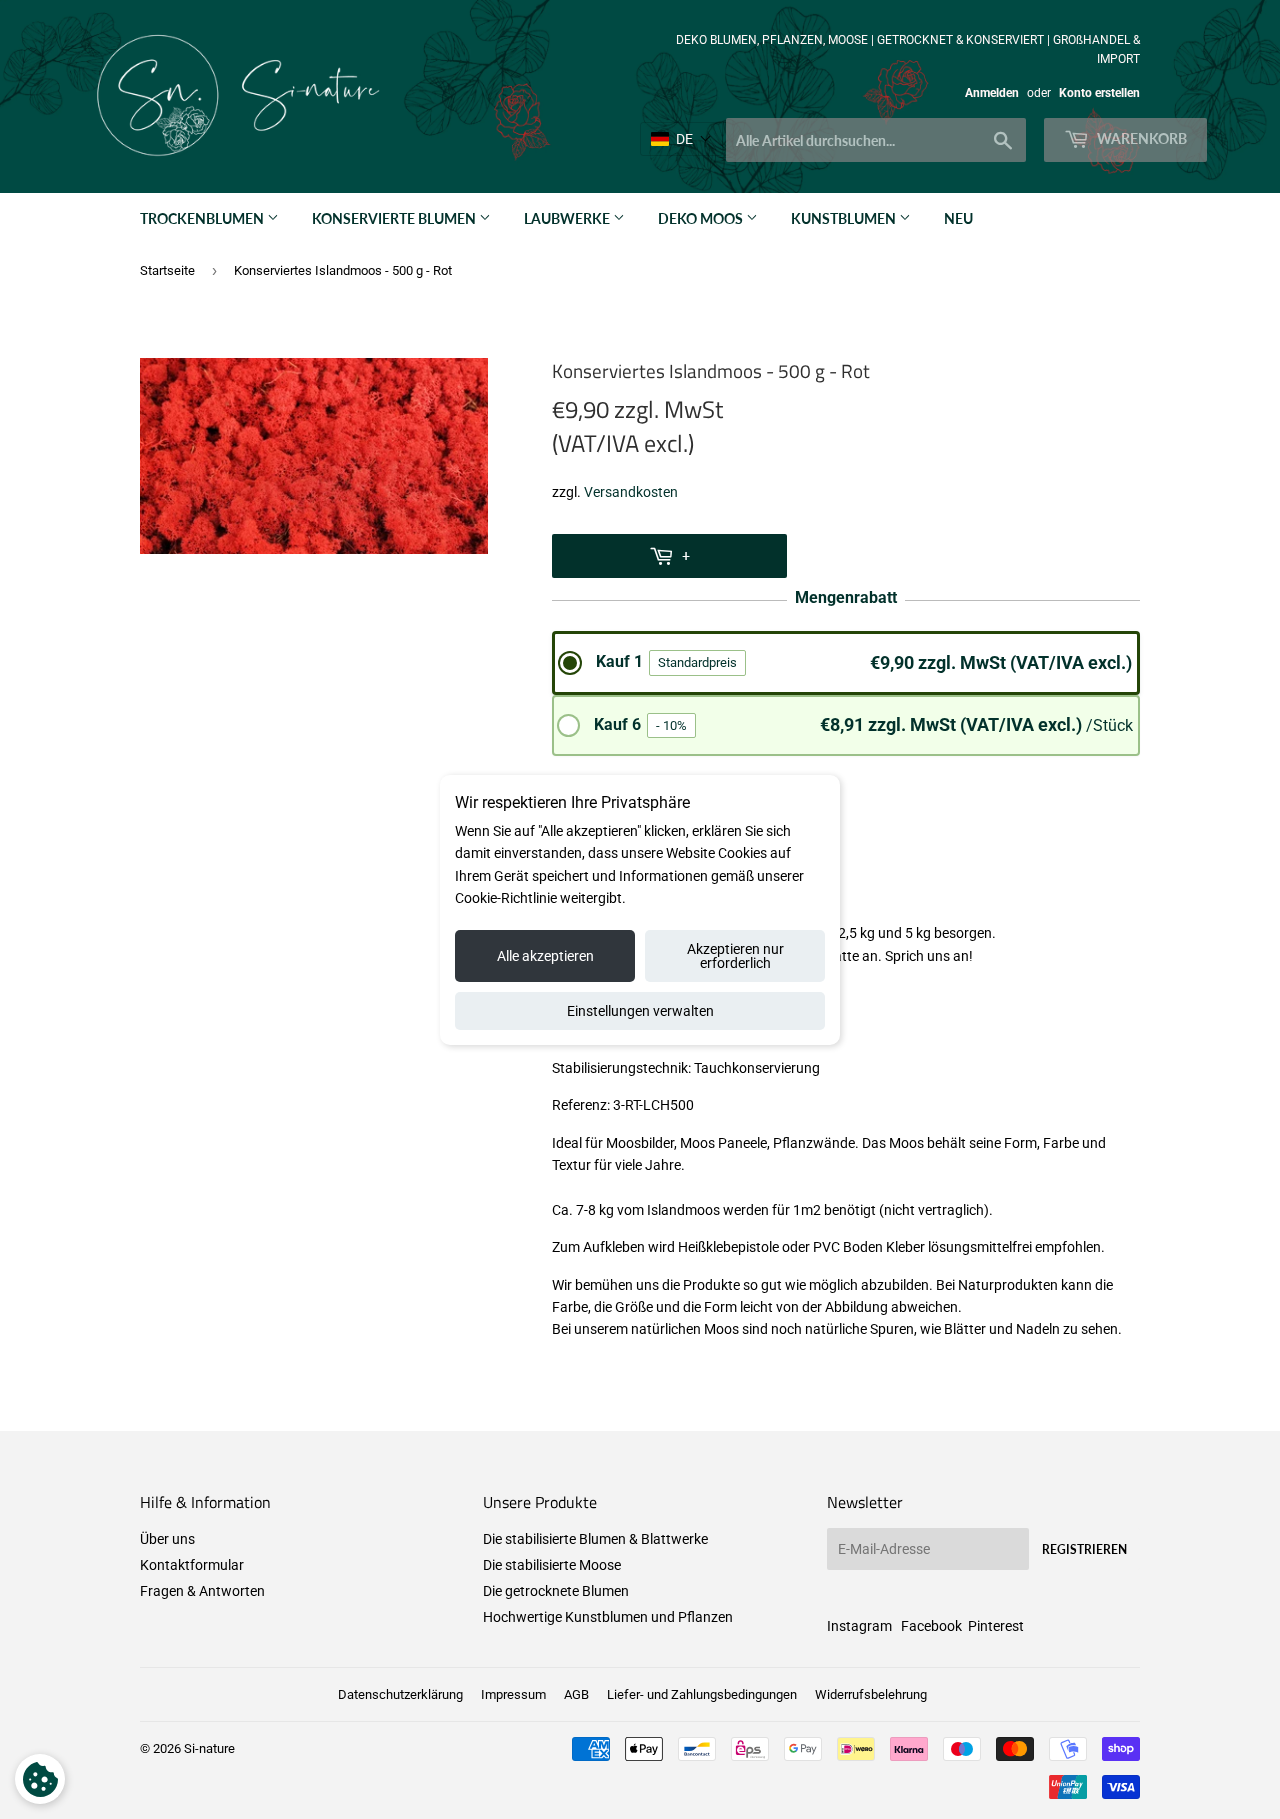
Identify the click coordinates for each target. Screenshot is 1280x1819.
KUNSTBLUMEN (845, 218)
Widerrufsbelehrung (871, 1694)
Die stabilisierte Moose (552, 1565)
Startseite (167, 270)
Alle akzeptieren (545, 956)
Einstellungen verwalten (640, 1011)
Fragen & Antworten (202, 1591)
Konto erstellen (1099, 93)
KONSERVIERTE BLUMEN (395, 218)
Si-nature (209, 1748)
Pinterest (996, 1626)
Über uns (167, 1539)
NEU (958, 218)
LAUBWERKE (568, 218)
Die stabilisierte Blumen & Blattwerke (595, 1539)
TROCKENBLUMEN (203, 218)
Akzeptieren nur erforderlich (735, 956)
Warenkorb (1140, 138)
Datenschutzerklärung (400, 1694)
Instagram (859, 1626)
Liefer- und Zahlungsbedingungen (702, 1694)
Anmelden (992, 93)
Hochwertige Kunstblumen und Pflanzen (608, 1617)
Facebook (931, 1626)
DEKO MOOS (702, 218)
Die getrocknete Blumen (556, 1591)
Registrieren (1084, 1549)
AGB (576, 1694)
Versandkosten (631, 492)
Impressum (513, 1694)
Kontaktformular (192, 1565)
